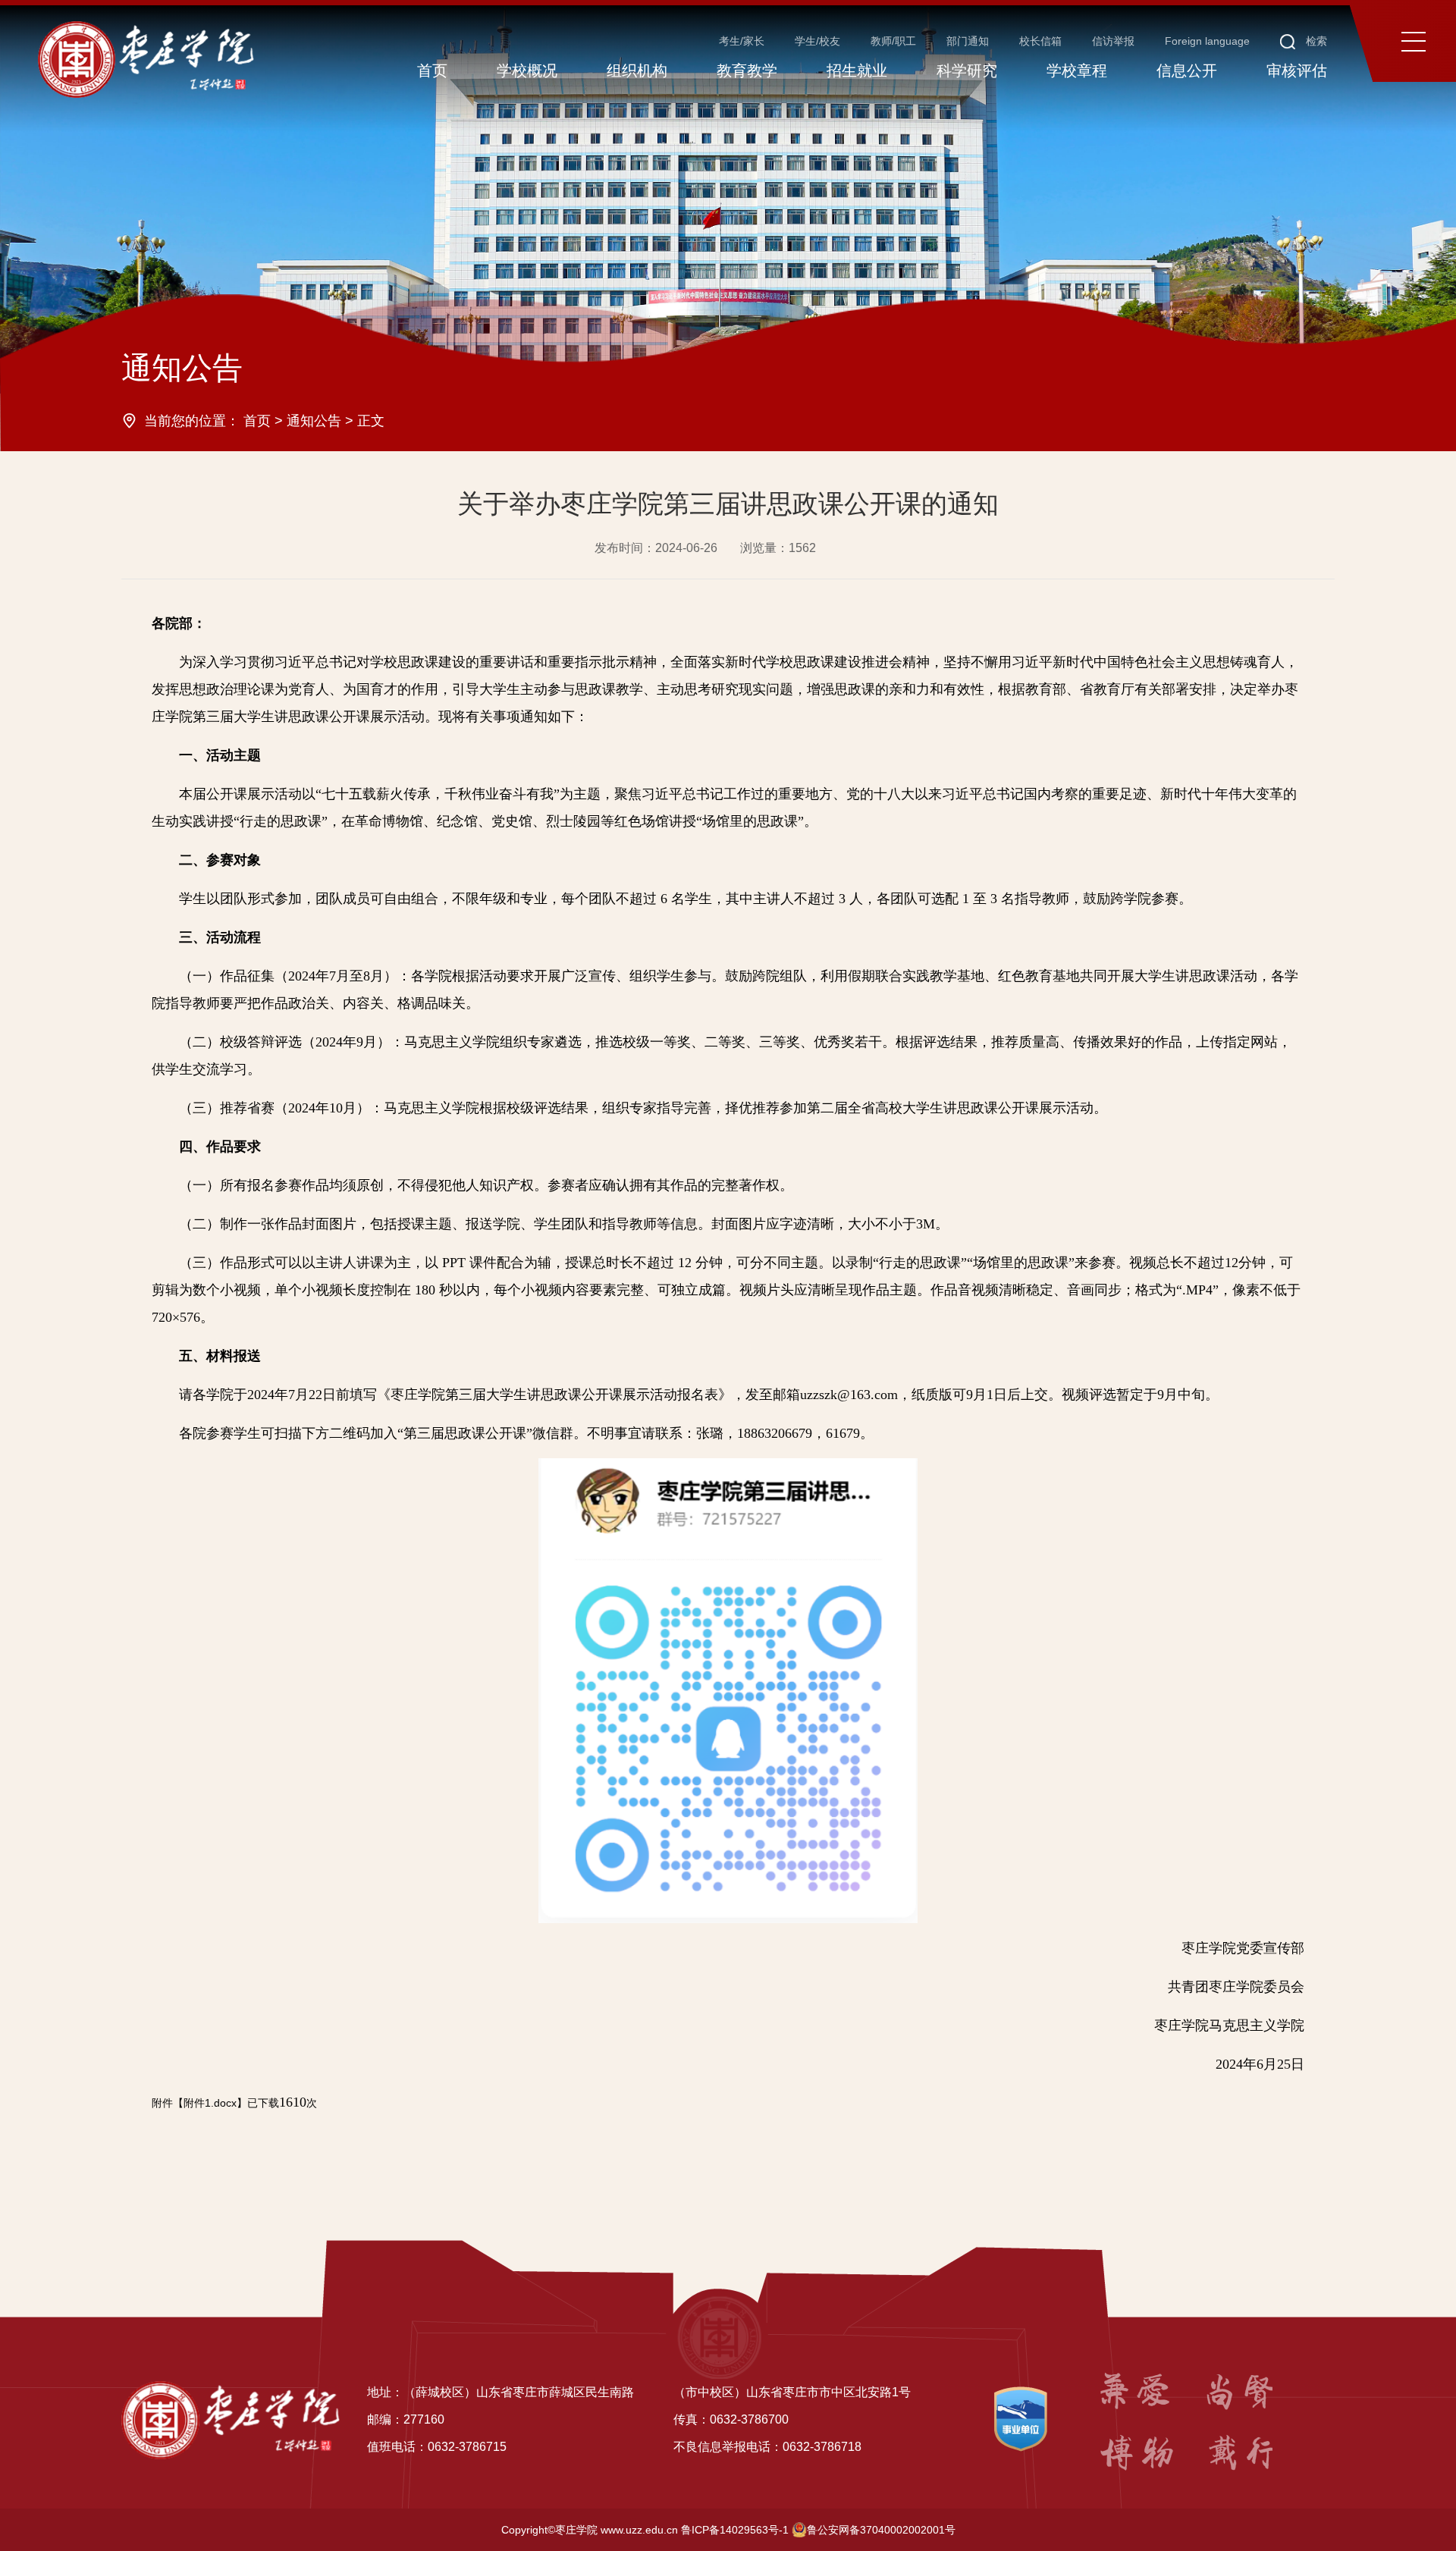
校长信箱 (1040, 41)
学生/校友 (817, 41)
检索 (1315, 41)
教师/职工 (893, 41)
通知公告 (314, 421)
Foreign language (1207, 41)
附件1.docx (210, 2103)
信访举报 (1113, 41)
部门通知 (968, 41)
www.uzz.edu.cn (639, 2530)
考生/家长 (742, 41)
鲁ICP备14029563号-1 (735, 2530)
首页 (257, 421)
